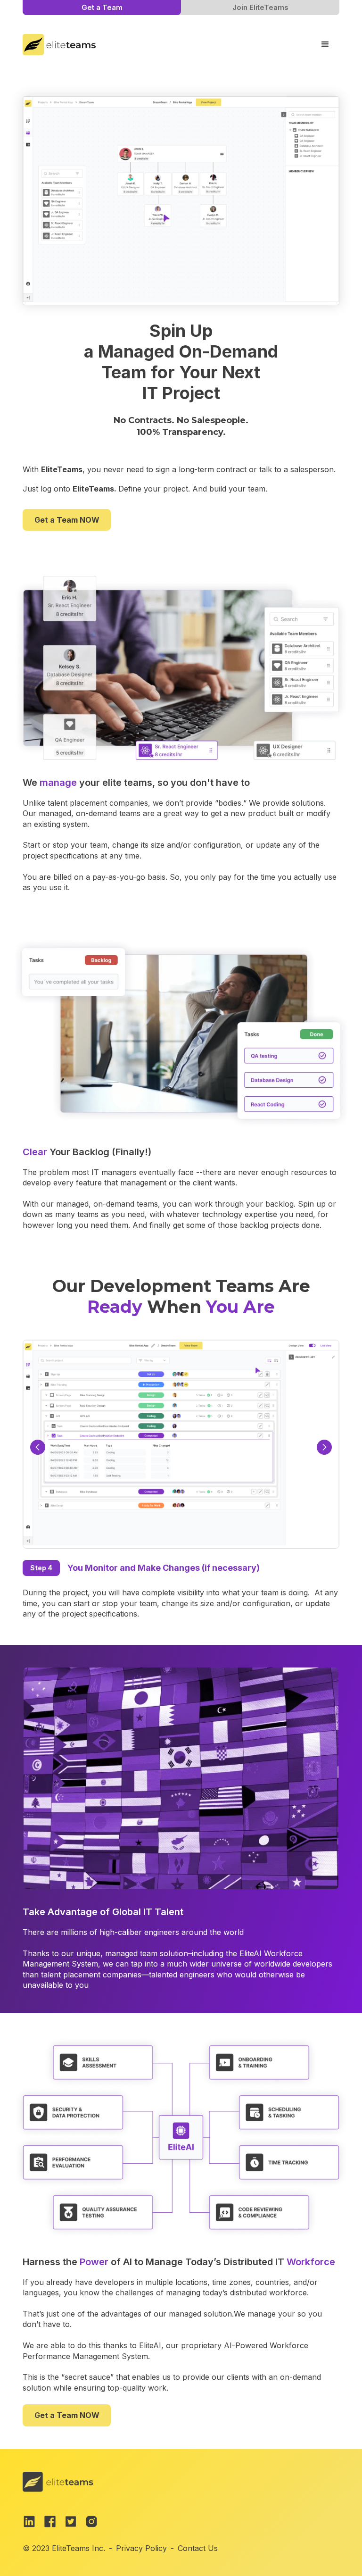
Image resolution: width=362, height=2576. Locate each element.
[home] (59, 43)
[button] (325, 44)
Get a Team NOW (67, 520)
